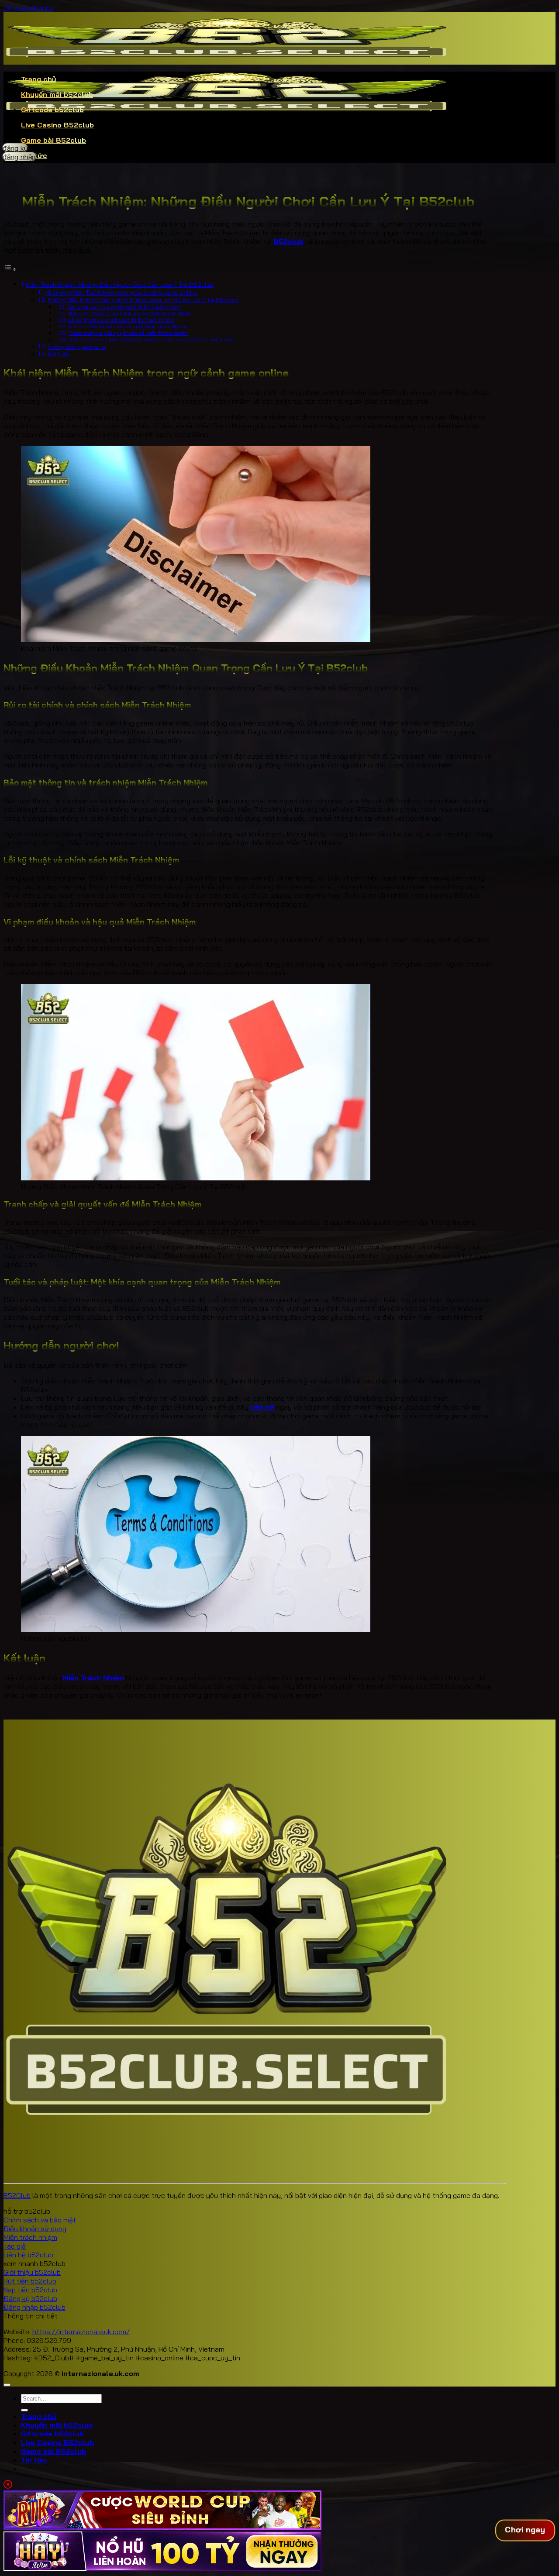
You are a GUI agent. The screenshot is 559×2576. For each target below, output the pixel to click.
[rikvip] (162, 2527)
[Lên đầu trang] (7, 2385)
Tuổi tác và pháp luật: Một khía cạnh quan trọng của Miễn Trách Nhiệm (152, 339)
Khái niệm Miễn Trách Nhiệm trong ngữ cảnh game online (121, 292)
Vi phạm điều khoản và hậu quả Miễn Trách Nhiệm (127, 326)
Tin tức (34, 2460)
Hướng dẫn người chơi (77, 347)
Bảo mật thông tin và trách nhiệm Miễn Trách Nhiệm (130, 313)
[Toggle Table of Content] (10, 269)
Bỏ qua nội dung (29, 8)
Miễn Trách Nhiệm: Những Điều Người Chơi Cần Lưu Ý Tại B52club (120, 285)
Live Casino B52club (57, 125)
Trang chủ (39, 79)
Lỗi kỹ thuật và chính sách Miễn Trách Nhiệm (121, 320)
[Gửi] (24, 2410)
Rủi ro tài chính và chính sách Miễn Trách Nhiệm (123, 307)
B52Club (17, 2195)
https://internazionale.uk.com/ (81, 2332)
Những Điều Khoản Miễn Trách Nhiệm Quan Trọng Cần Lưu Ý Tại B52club (143, 300)
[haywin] (162, 2568)
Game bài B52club (53, 140)
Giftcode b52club (52, 110)
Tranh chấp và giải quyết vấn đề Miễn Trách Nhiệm (128, 333)
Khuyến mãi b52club (57, 94)
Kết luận (59, 354)
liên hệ (262, 1407)
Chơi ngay (525, 2530)
